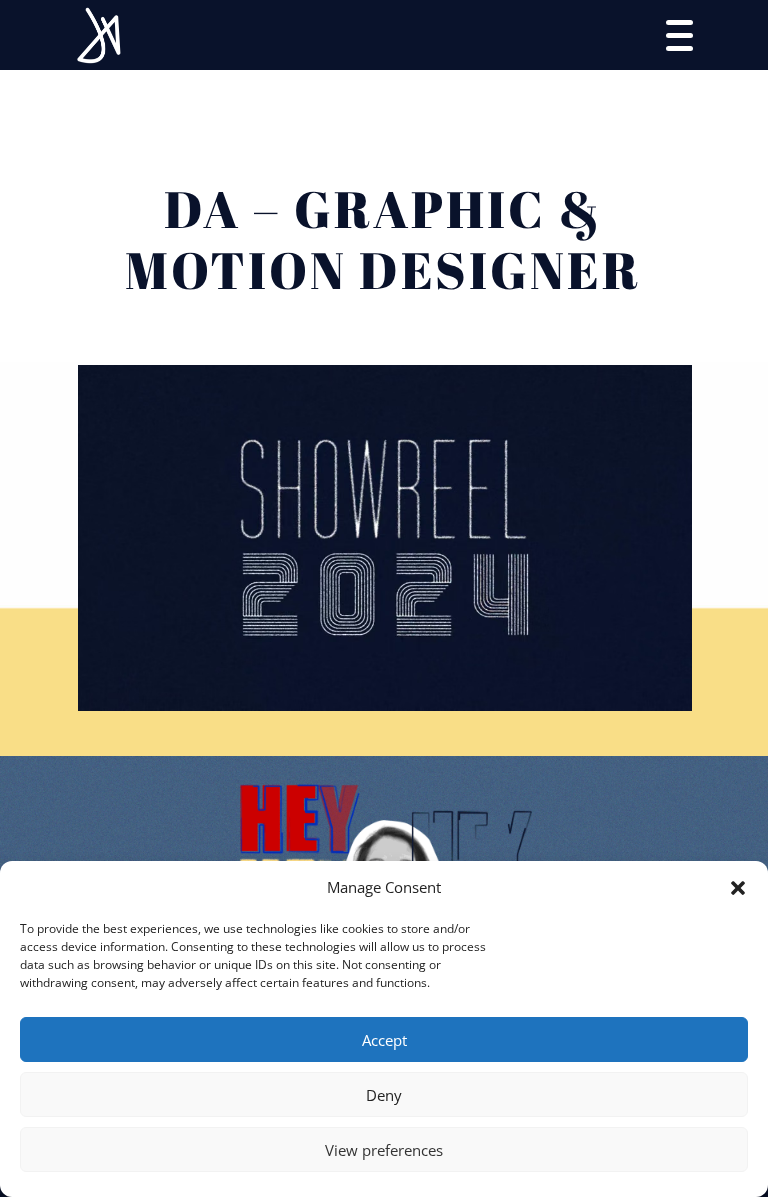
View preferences (384, 1150)
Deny (384, 1095)
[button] (738, 888)
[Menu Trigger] (679, 33)
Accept (384, 1040)
